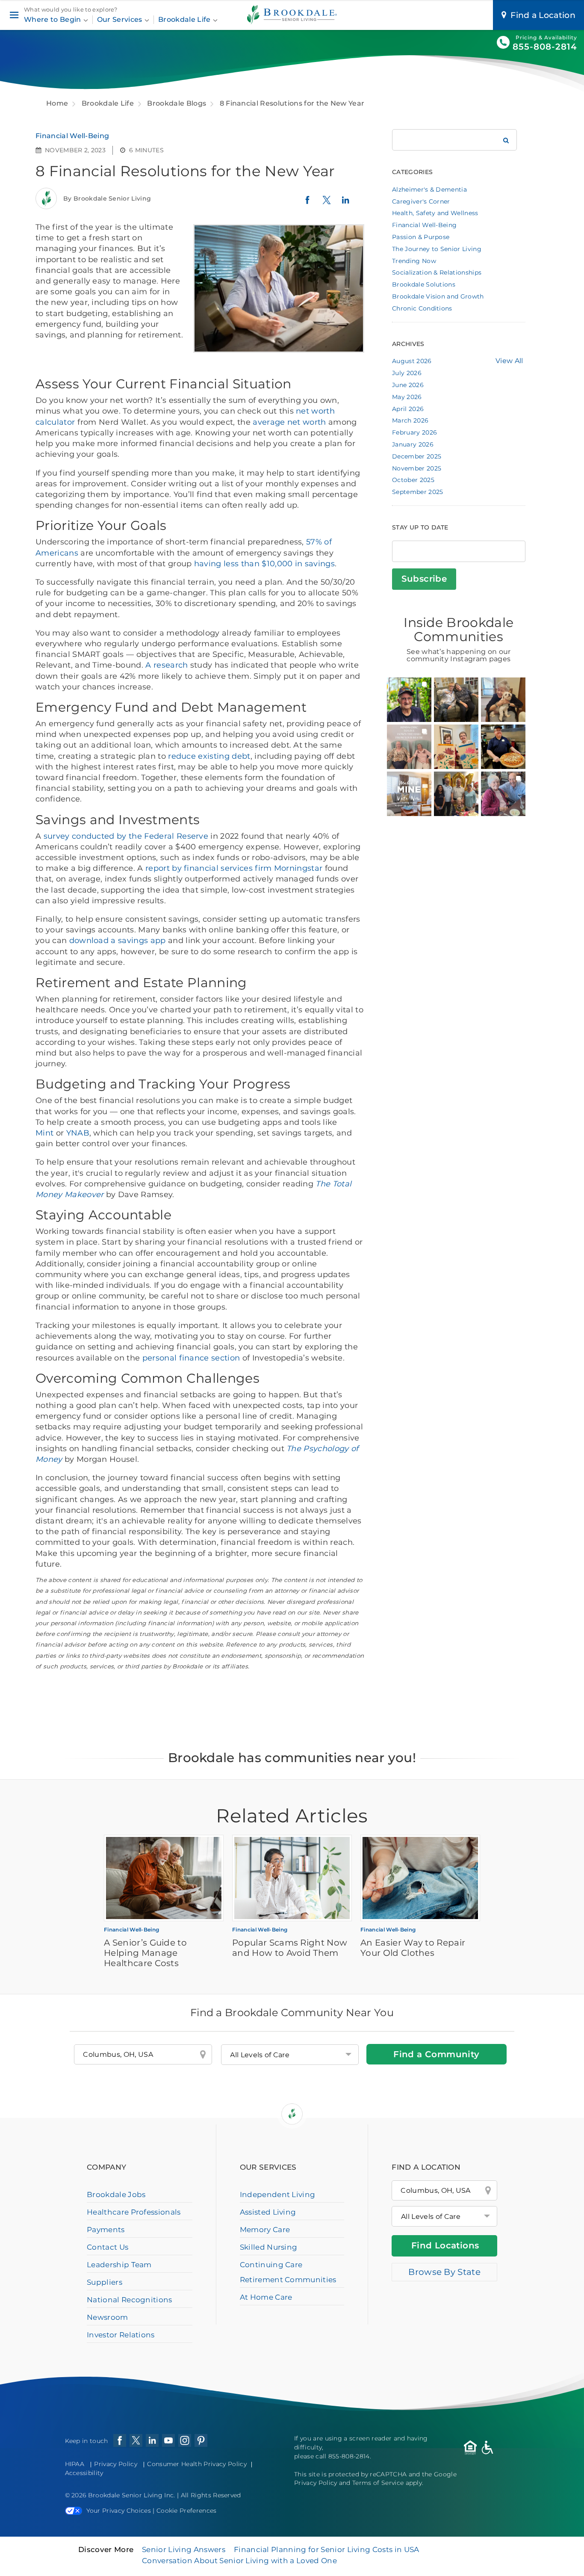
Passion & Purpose (421, 237)
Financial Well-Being (72, 136)
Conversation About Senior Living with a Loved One (239, 2561)
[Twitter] (327, 204)
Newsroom (108, 2317)
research (171, 665)
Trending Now (414, 261)
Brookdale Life (185, 19)
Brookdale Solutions (424, 284)
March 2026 (410, 420)
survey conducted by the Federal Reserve (126, 836)
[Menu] (14, 15)
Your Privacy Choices (119, 2511)
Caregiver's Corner (421, 201)
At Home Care (266, 2297)
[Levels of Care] (290, 2055)
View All (509, 361)
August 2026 (412, 361)
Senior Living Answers (184, 2549)
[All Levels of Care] (444, 2216)
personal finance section (191, 1358)
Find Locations (445, 2245)
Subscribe (424, 579)
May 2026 (407, 397)
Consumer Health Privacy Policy (197, 2464)
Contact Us (108, 2247)
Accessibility (84, 2473)
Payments (106, 2230)
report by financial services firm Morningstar (234, 868)
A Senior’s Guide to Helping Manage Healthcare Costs (145, 1953)
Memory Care (265, 2230)
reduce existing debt (209, 756)
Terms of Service (378, 2483)
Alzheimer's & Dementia (429, 189)
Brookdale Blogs (177, 103)
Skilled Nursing (269, 2247)
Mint (44, 1133)
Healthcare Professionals (134, 2212)
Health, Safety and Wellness (435, 213)
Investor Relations (121, 2335)
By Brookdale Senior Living (107, 198)
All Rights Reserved (211, 2495)
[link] (409, 700)
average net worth (289, 422)
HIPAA (75, 2464)
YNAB (78, 1133)
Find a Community (436, 2054)
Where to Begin (53, 19)
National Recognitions (130, 2300)
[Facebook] (307, 203)
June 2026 (408, 385)
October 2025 (413, 480)
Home (57, 103)
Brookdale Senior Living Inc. (133, 2495)
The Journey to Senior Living (437, 249)
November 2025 (417, 468)
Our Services (121, 19)
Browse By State (444, 2272)
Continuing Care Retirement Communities (288, 2272)
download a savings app (118, 940)
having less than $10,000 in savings (264, 564)
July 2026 (407, 373)
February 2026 (414, 432)
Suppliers (105, 2282)
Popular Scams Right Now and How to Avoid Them (290, 1948)
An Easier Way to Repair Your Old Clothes (413, 1948)
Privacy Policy (115, 2464)
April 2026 (408, 409)
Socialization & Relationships (437, 272)
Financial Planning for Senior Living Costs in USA (327, 2549)
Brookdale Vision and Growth (438, 296)
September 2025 (417, 492)
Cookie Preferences (187, 2511)
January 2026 (413, 444)
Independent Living (278, 2194)
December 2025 (417, 456)
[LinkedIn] (345, 204)
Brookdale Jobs (116, 2194)
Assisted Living (268, 2212)
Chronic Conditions (422, 308)
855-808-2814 (545, 47)
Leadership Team (119, 2265)
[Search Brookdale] (506, 140)
